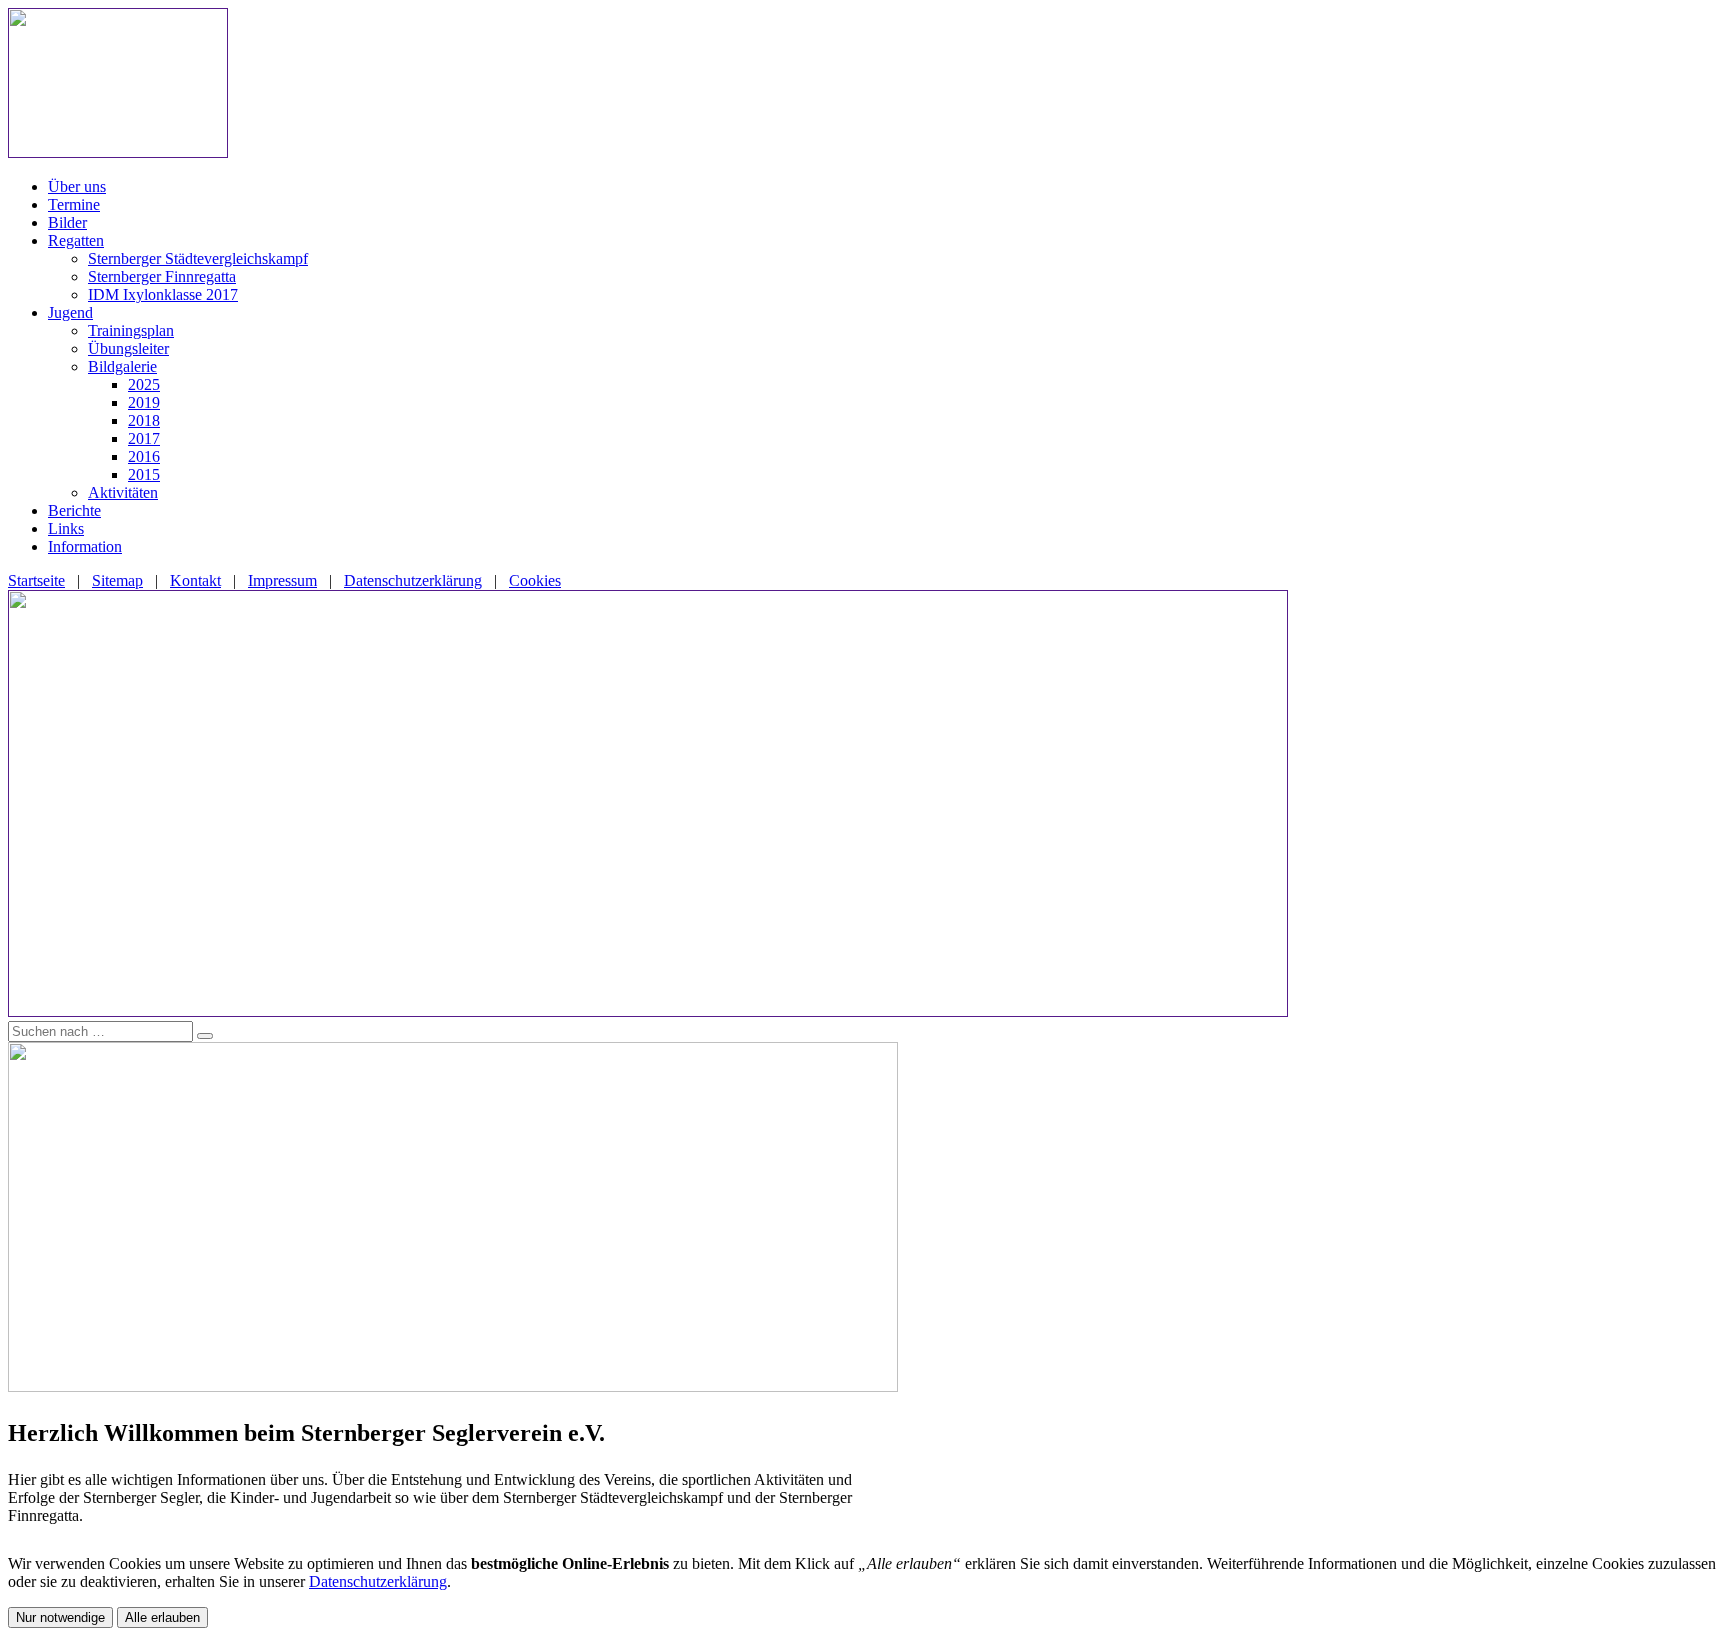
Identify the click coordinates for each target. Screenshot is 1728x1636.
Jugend (70, 312)
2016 (144, 456)
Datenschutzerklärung (413, 580)
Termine (74, 204)
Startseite (36, 580)
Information (85, 546)
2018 (144, 420)
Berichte (74, 510)
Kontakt (195, 580)
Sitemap (117, 580)
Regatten (76, 240)
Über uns (77, 186)
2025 (144, 384)
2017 (144, 438)
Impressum (282, 580)
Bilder (67, 222)
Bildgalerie (122, 366)
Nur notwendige (60, 1617)
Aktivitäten (123, 492)
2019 (144, 402)
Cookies (535, 580)
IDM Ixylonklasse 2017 (163, 294)
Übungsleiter (128, 348)
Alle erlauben (162, 1617)
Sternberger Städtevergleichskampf (198, 258)
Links (66, 528)
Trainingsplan (131, 330)
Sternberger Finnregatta (162, 276)
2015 (144, 474)
